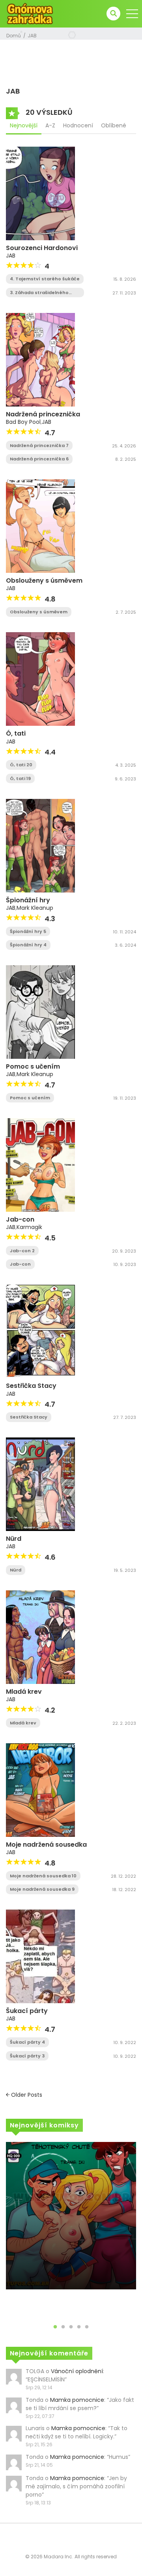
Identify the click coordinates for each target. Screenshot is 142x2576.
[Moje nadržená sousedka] (40, 1790)
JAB (32, 36)
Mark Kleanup (35, 908)
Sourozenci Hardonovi (42, 248)
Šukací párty (27, 2011)
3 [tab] (71, 2327)
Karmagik (29, 1227)
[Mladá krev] (40, 1637)
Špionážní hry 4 (28, 945)
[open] (132, 14)
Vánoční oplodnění (77, 2371)
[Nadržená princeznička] (40, 359)
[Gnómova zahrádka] (30, 13)
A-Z (50, 125)
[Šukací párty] (40, 1956)
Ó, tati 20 (21, 765)
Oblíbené (114, 125)
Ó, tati (16, 733)
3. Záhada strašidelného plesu (39, 293)
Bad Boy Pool (23, 422)
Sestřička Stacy (31, 1386)
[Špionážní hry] (40, 845)
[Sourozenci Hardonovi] (40, 193)
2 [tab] (63, 2327)
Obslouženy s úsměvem (44, 581)
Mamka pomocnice (77, 2400)
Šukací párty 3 (27, 2056)
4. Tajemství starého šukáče (45, 279)
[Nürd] (40, 1484)
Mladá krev (24, 1692)
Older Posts (26, 2095)
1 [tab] (55, 2327)
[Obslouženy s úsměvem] (40, 526)
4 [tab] (79, 2327)
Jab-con (20, 1219)
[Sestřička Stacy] (40, 1331)
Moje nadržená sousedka (46, 1845)
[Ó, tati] (40, 679)
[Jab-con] (40, 1165)
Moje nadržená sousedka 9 (42, 1889)
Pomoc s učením (33, 1066)
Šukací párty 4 (27, 2042)
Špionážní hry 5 (28, 931)
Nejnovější (24, 125)
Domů (14, 36)
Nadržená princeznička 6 (39, 459)
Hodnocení (78, 125)
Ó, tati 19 (20, 778)
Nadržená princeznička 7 (39, 445)
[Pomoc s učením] (40, 1012)
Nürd (14, 1539)
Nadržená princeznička (43, 414)
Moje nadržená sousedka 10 (43, 1876)
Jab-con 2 (22, 1251)
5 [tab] (87, 2327)
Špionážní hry (28, 900)
